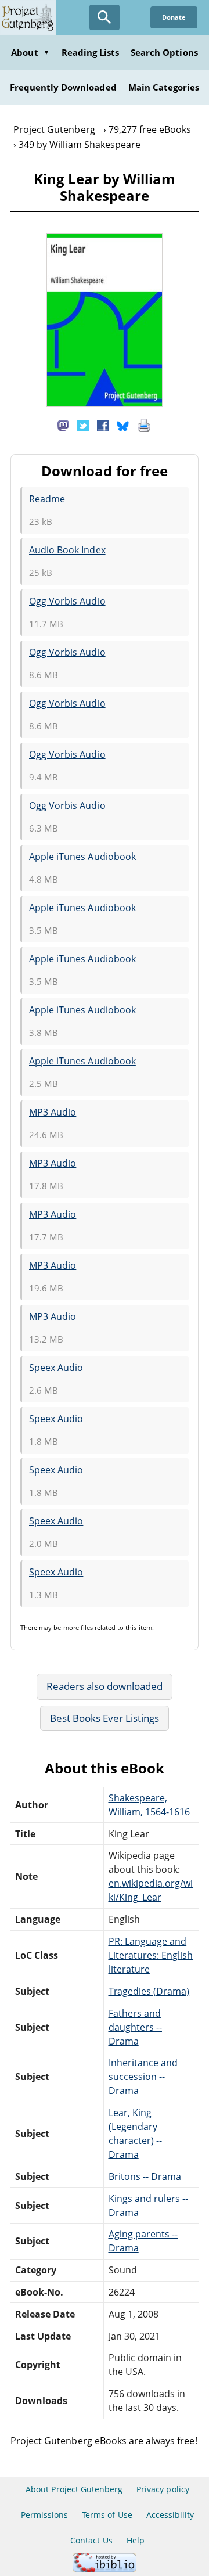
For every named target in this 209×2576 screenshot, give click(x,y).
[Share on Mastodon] (63, 425)
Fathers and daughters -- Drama (135, 2027)
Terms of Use (107, 2515)
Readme (47, 499)
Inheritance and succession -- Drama (143, 2077)
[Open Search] (105, 17)
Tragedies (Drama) (149, 1991)
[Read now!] (105, 404)
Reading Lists (91, 52)
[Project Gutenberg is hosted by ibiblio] (105, 2569)
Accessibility (170, 2515)
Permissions (44, 2515)
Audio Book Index (67, 550)
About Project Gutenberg (74, 2489)
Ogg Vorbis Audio (67, 601)
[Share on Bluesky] (123, 425)
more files (78, 1627)
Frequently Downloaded (63, 87)
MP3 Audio (53, 1112)
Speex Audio (56, 1368)
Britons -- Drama (145, 2176)
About (30, 52)
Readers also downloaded (105, 1686)
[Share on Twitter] (83, 425)
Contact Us (91, 2540)
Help (136, 2540)
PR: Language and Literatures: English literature (151, 1955)
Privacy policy (163, 2489)
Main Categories (164, 87)
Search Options (164, 52)
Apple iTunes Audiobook (82, 857)
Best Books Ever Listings (105, 1718)
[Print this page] (144, 425)
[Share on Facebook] (103, 425)
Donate (174, 17)
